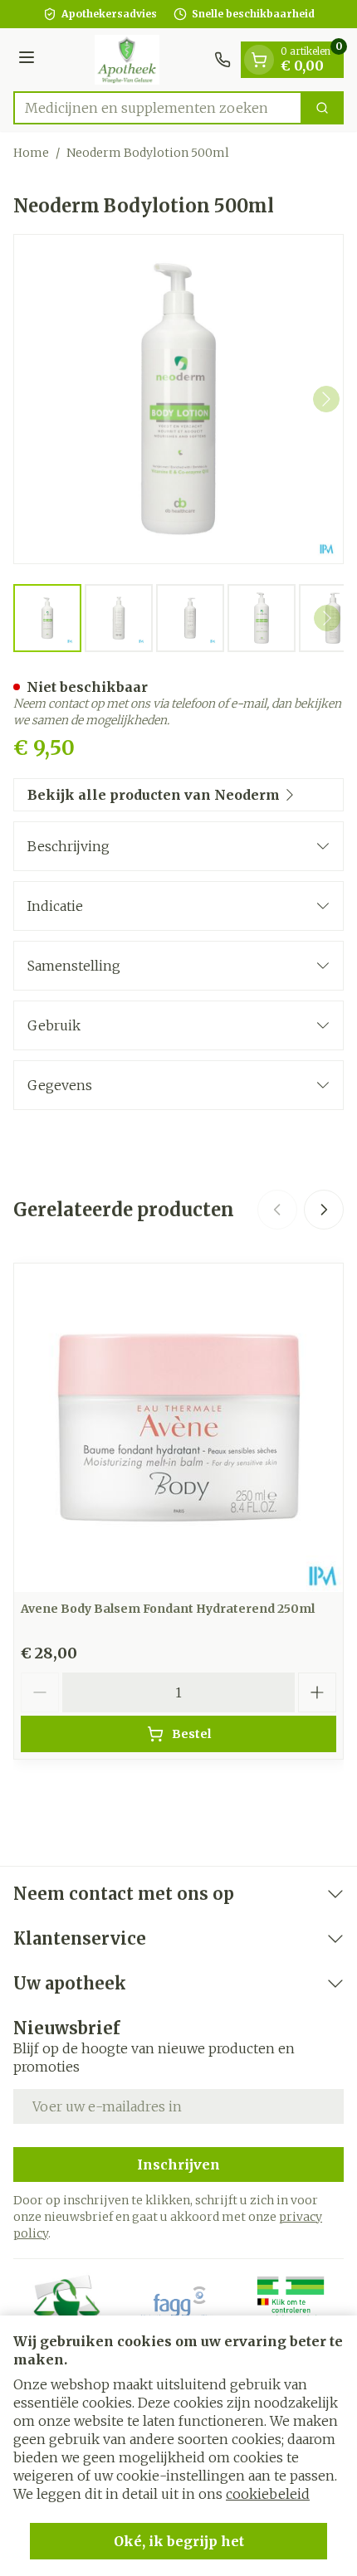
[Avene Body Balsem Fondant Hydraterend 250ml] (178, 1428)
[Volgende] (326, 399)
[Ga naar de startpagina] (127, 60)
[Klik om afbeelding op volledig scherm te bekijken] (178, 399)
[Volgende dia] (324, 1210)
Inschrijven (178, 2165)
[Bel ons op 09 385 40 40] (223, 60)
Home (31, 153)
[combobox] (158, 108)
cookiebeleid (268, 2494)
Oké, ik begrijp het (179, 2541)
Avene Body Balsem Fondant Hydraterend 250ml (168, 1609)
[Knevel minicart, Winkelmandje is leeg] (259, 60)
